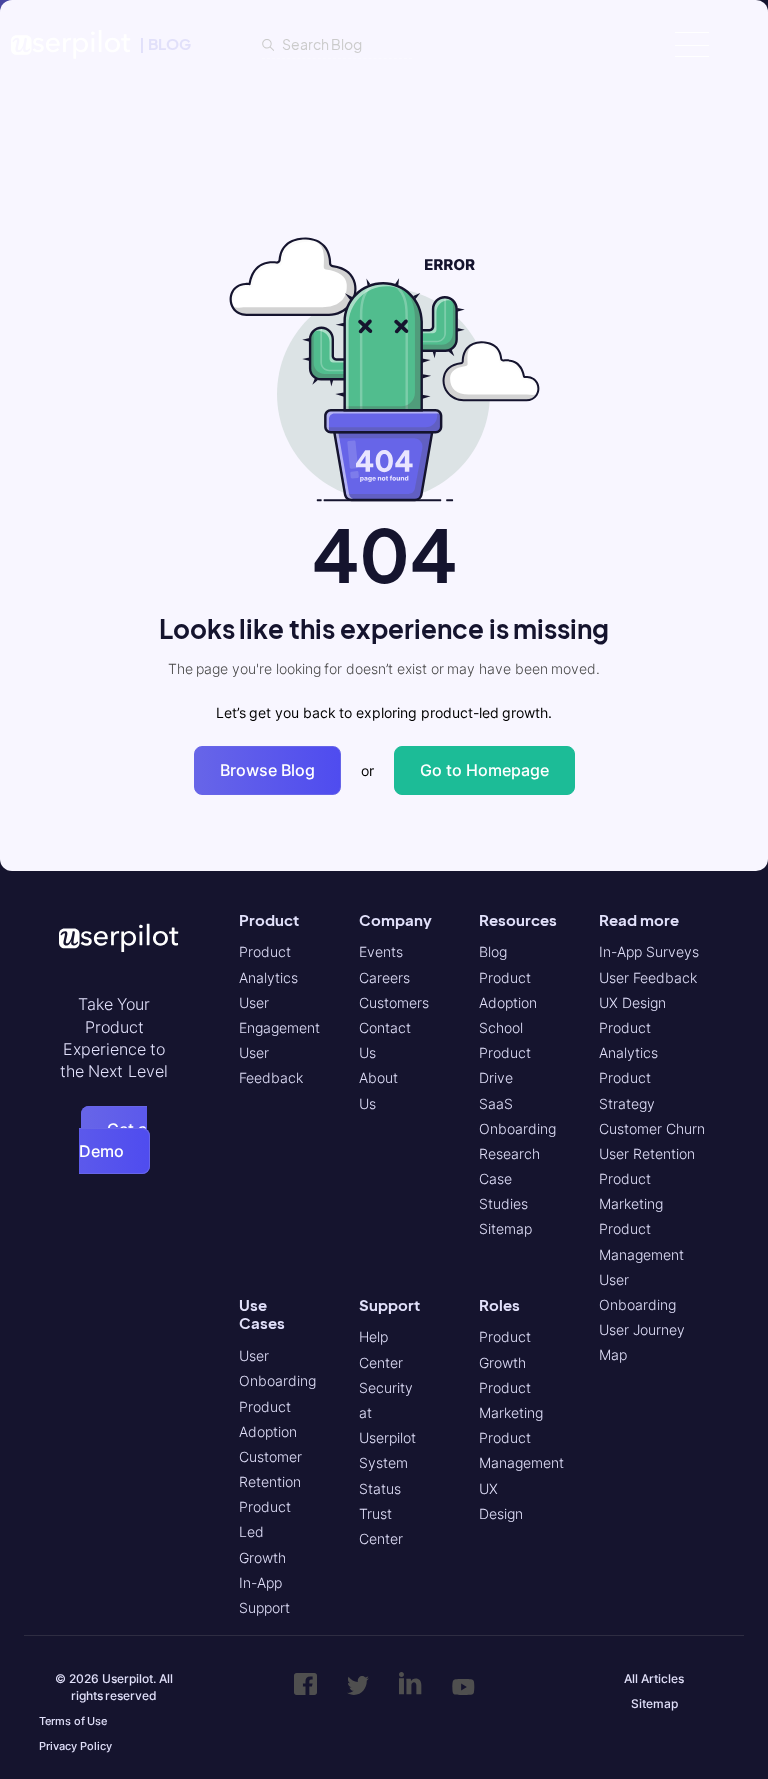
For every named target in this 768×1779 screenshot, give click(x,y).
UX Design (632, 1002)
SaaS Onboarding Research (517, 1128)
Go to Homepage (484, 770)
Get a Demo (113, 1140)
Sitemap (505, 1228)
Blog (493, 951)
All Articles (654, 1678)
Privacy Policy (75, 1746)
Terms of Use (73, 1721)
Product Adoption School (508, 1002)
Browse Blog (267, 770)
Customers (394, 1002)
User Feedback (648, 977)
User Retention (647, 1153)
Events (381, 951)
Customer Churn (652, 1128)
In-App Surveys (649, 951)
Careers (384, 977)
